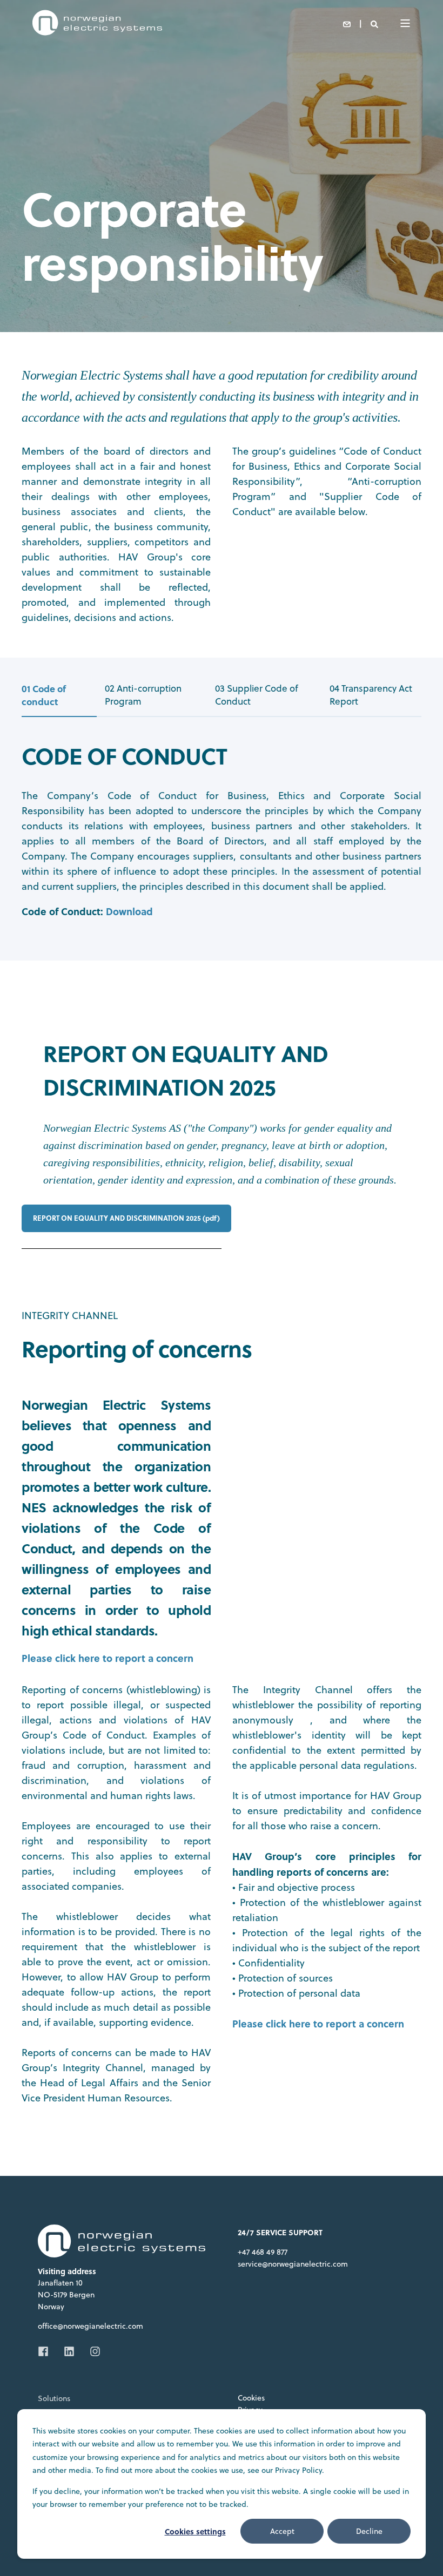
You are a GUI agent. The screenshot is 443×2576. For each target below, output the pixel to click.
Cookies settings (195, 2531)
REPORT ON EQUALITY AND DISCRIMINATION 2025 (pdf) (126, 1218)
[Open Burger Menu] (405, 23)
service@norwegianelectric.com (293, 2264)
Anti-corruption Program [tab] (143, 695)
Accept (282, 2531)
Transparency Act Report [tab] (371, 695)
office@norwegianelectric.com (90, 2326)
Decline (369, 2531)
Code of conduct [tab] (44, 695)
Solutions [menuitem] (54, 2398)
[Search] (374, 23)
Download (129, 911)
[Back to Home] (97, 32)
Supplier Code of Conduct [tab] (257, 695)
